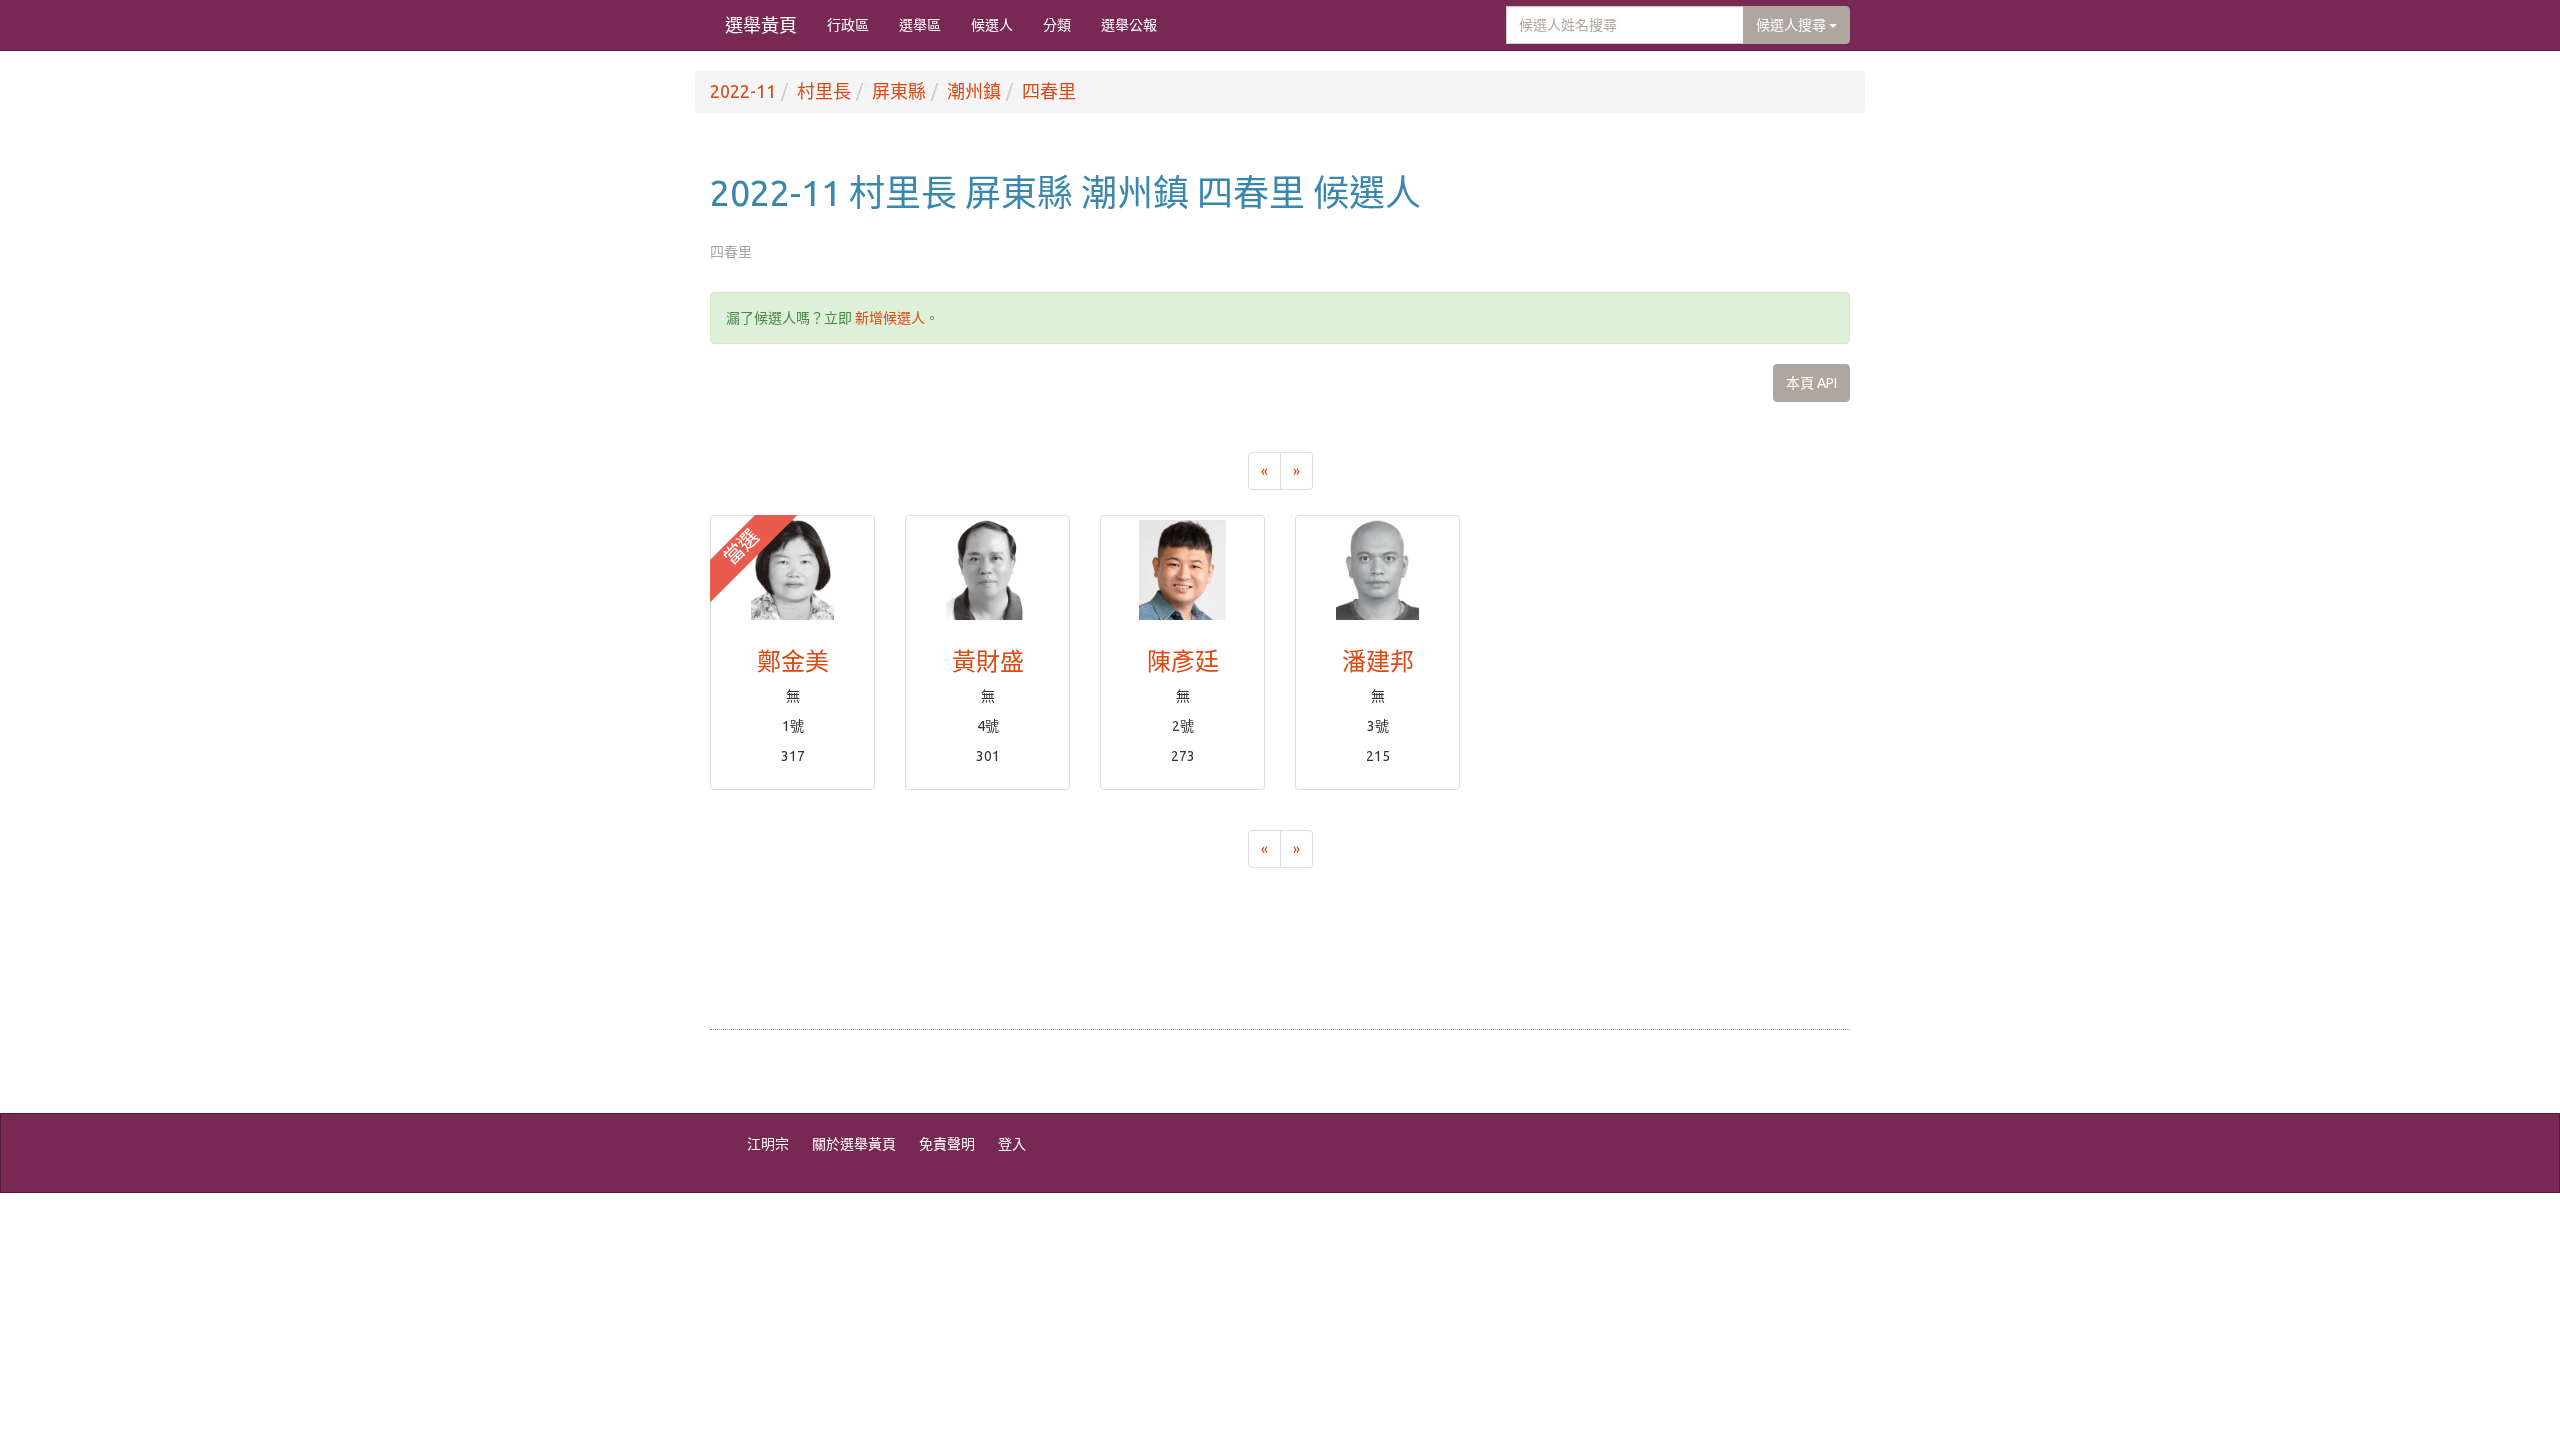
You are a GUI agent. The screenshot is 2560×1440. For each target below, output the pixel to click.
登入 (1012, 1144)
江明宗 (768, 1144)
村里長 (824, 91)
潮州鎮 (974, 91)
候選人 (992, 25)
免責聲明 (947, 1144)
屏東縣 (899, 91)
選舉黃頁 (761, 25)
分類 (1057, 25)
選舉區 (920, 25)
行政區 (848, 25)
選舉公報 (1129, 25)
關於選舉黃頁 (854, 1144)
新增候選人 (890, 318)
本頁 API (1811, 383)
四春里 (1049, 91)
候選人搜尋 (1792, 25)
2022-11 (743, 91)
